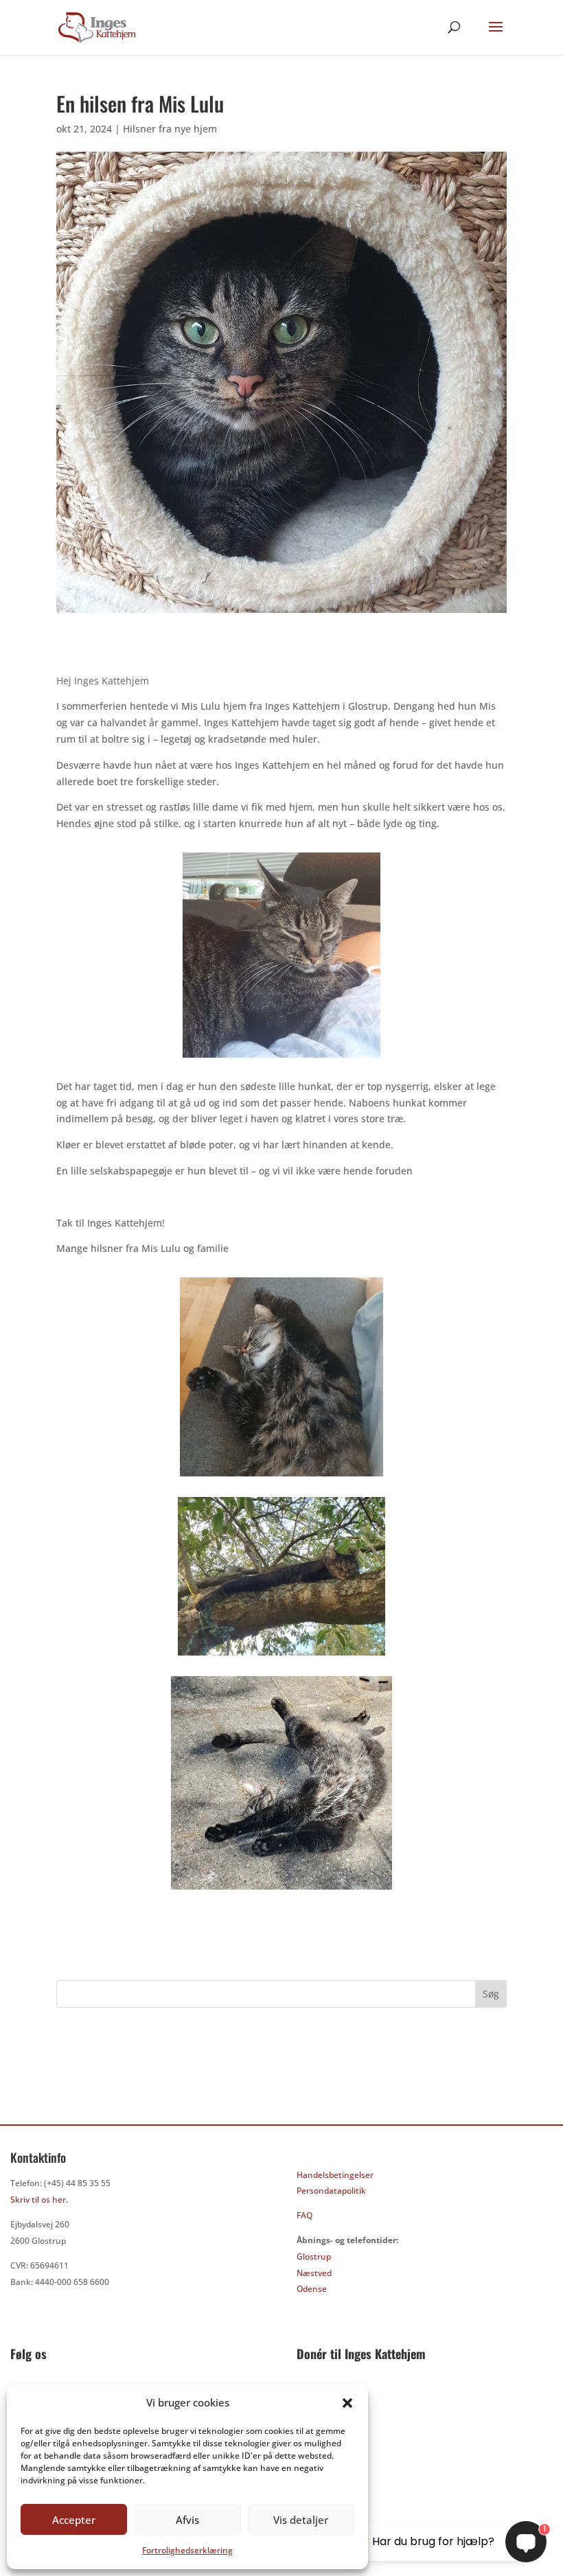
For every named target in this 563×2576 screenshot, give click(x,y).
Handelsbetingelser (335, 2175)
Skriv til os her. (39, 2200)
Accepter (74, 2520)
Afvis (187, 2520)
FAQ (305, 2215)
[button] (347, 2403)
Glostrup (314, 2256)
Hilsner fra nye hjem (170, 129)
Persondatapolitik (331, 2191)
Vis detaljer (301, 2520)
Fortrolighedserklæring (187, 2550)
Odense (312, 2289)
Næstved (314, 2273)
